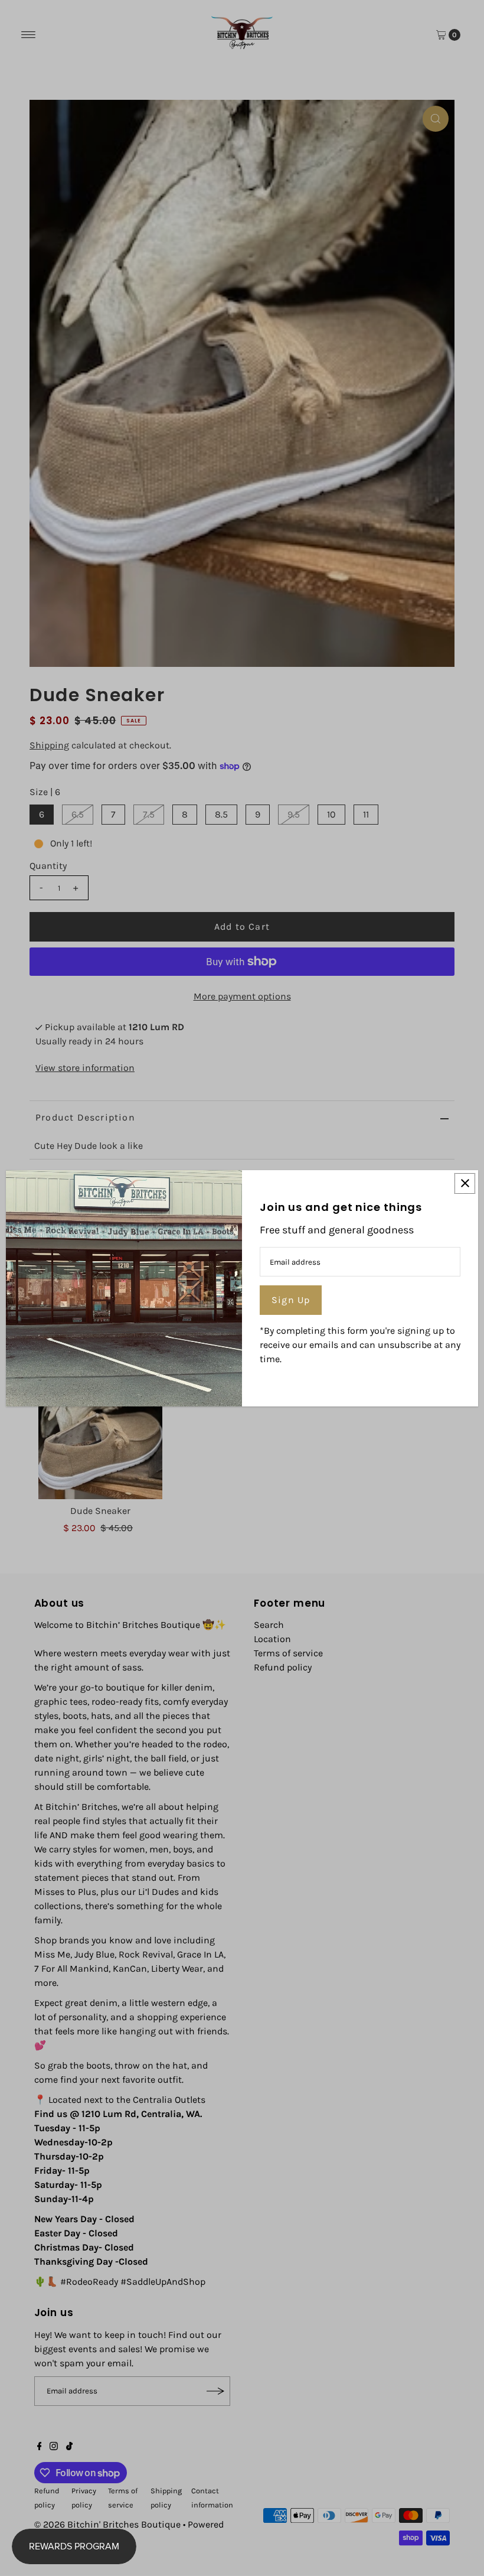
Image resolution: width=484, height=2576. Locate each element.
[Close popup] (465, 1183)
